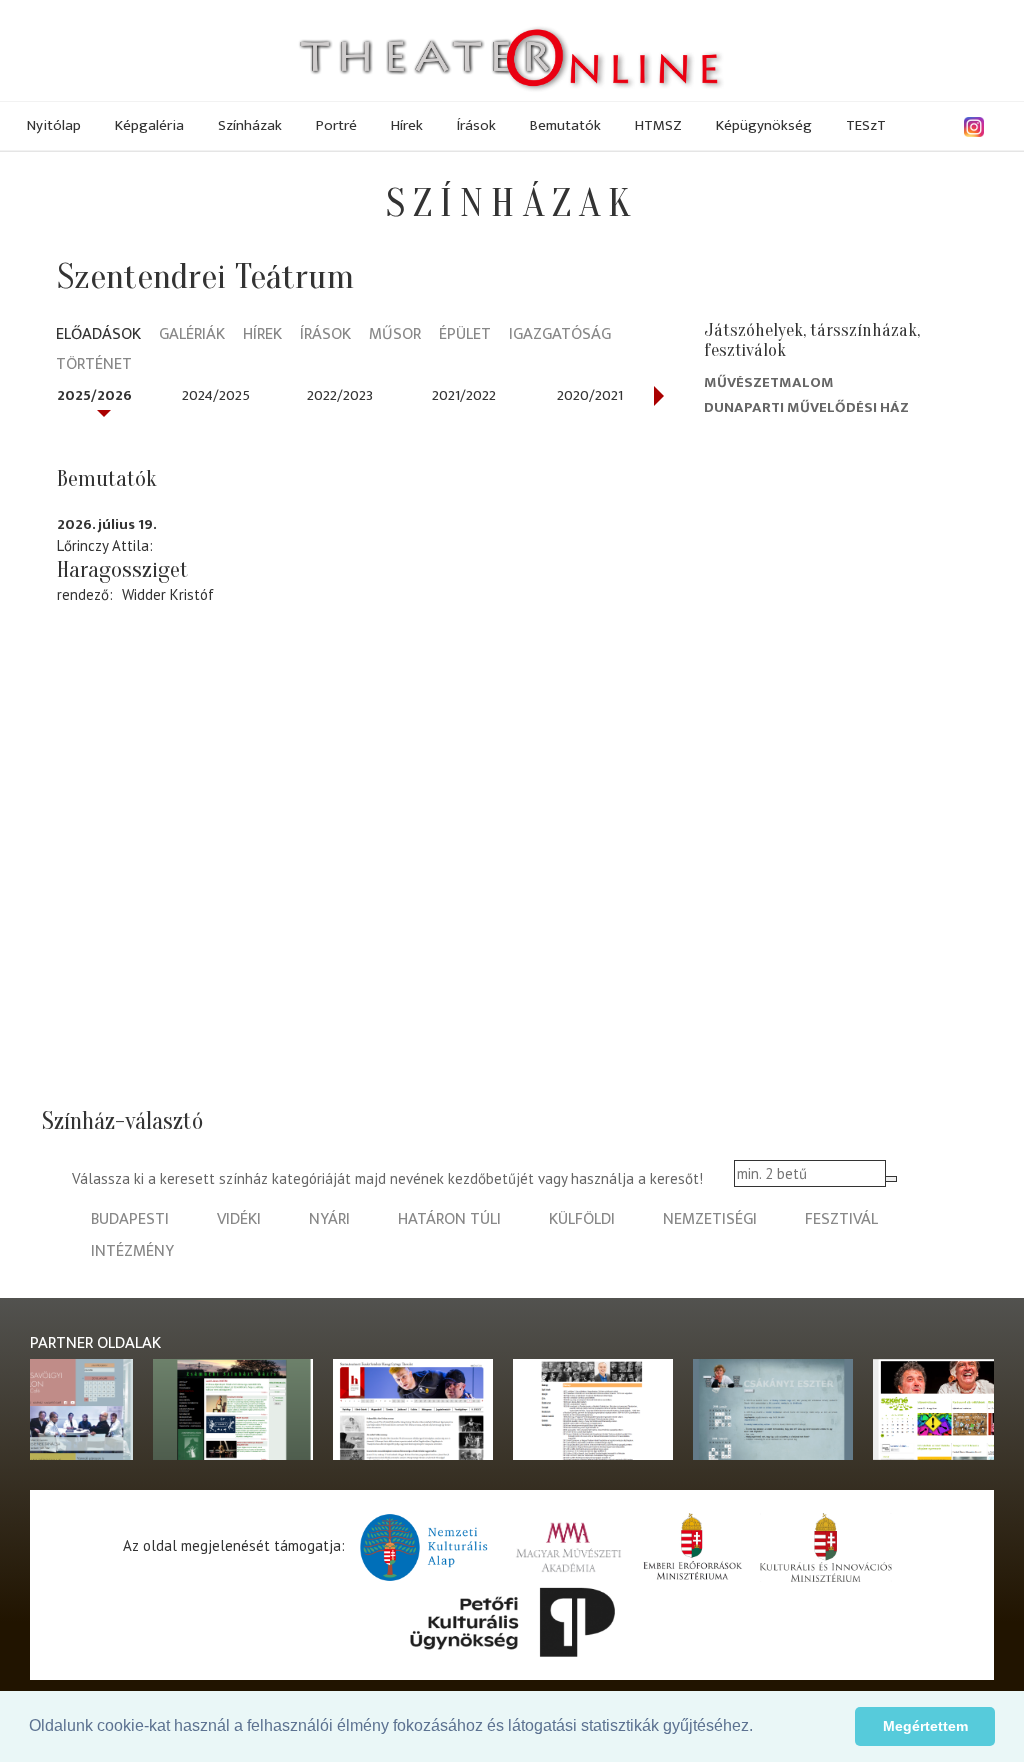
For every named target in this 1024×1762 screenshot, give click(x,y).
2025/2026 (94, 395)
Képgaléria (149, 125)
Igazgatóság (560, 335)
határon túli (449, 1219)
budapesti (130, 1219)
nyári (329, 1219)
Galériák (192, 335)
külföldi (582, 1219)
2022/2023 (340, 395)
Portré (336, 125)
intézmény (132, 1251)
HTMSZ (658, 125)
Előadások (98, 335)
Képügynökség (764, 125)
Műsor (395, 335)
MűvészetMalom (769, 382)
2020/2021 (590, 395)
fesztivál (841, 1219)
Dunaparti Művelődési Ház (806, 407)
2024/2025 (216, 395)
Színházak (250, 125)
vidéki (239, 1219)
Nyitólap (54, 125)
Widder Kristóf (168, 594)
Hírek (407, 125)
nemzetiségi (710, 1219)
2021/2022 (464, 395)
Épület (465, 335)
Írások (476, 125)
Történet (94, 365)
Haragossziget (122, 570)
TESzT (866, 125)
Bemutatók (565, 125)
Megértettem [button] (925, 1726)
